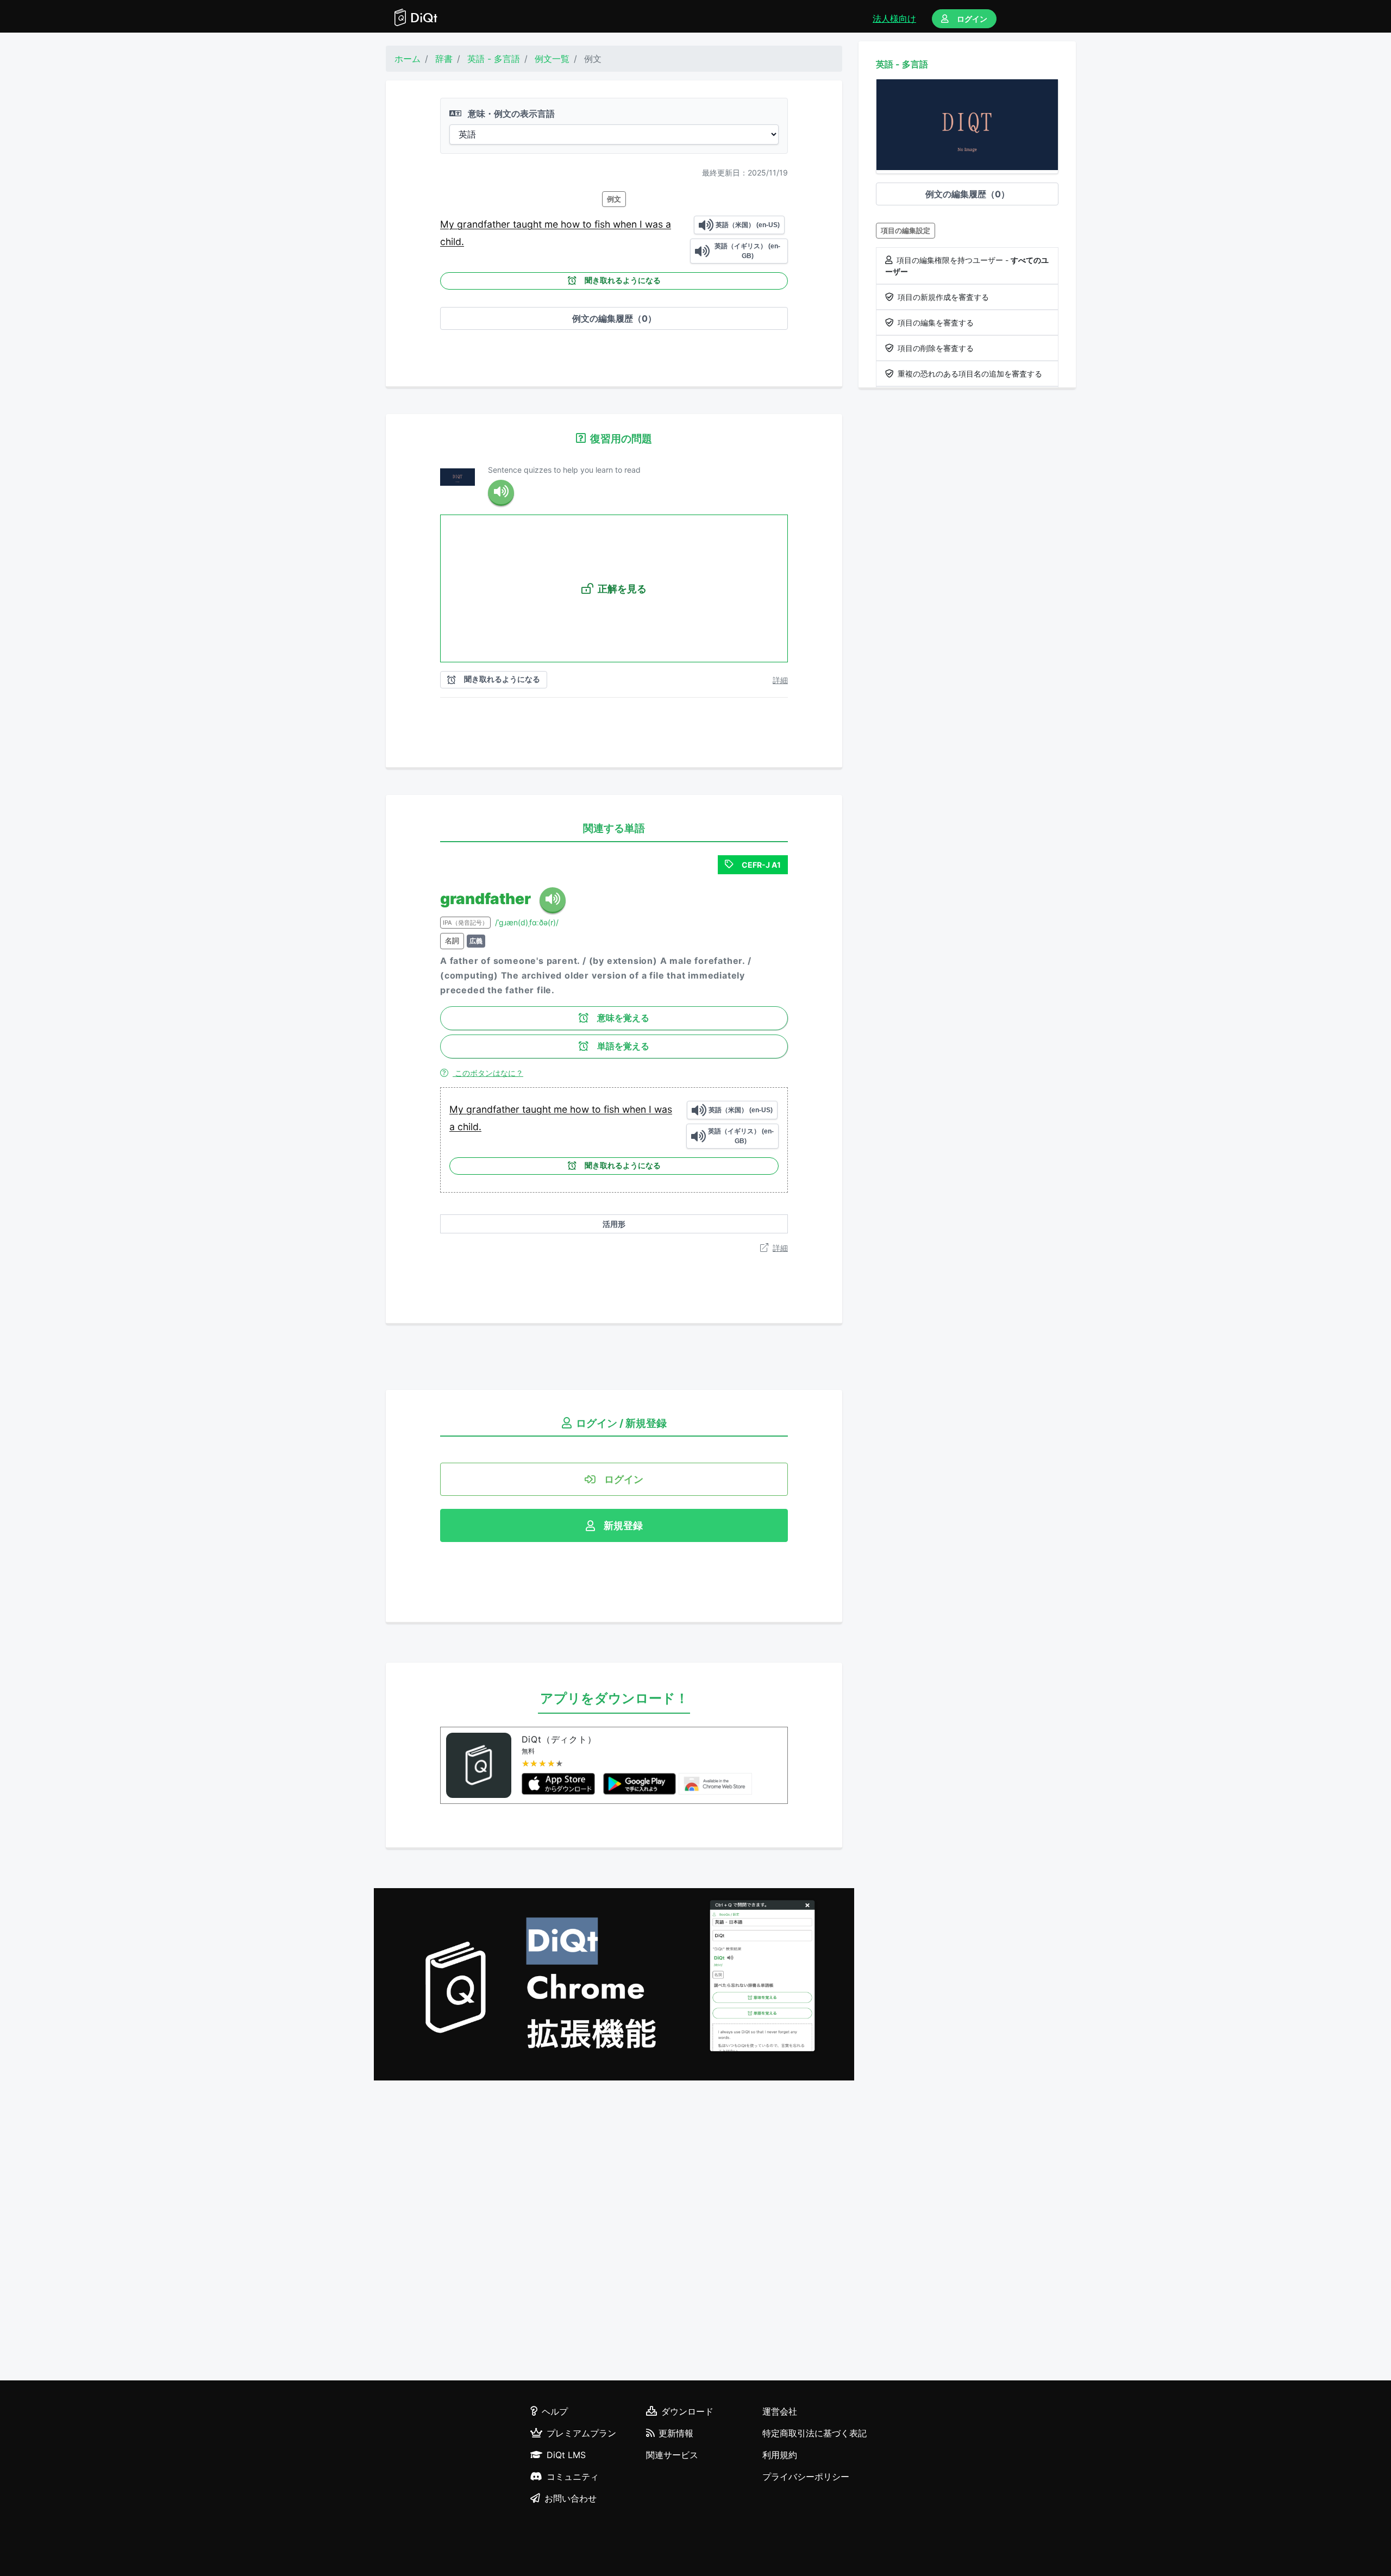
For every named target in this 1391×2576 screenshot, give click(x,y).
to (588, 224)
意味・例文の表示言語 (510, 114)
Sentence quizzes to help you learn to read (564, 470)
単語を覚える (623, 1046)
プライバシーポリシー (806, 2477)
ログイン (972, 19)
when (626, 224)
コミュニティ (573, 2477)
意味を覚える (623, 1018)
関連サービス (672, 2455)
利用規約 (780, 2455)
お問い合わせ (571, 2498)
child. (452, 242)
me (553, 224)
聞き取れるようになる (623, 280)
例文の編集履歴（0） (614, 318)
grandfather (485, 224)
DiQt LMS (566, 2455)
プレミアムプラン (581, 2433)
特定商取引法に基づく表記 (814, 2433)
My (449, 224)
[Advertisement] (614, 2232)
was (655, 224)
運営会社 (780, 2411)
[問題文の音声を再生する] (501, 493)
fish (604, 224)
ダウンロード (687, 2411)
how (572, 224)
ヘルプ (555, 2411)
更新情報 (676, 2433)
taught (529, 224)
